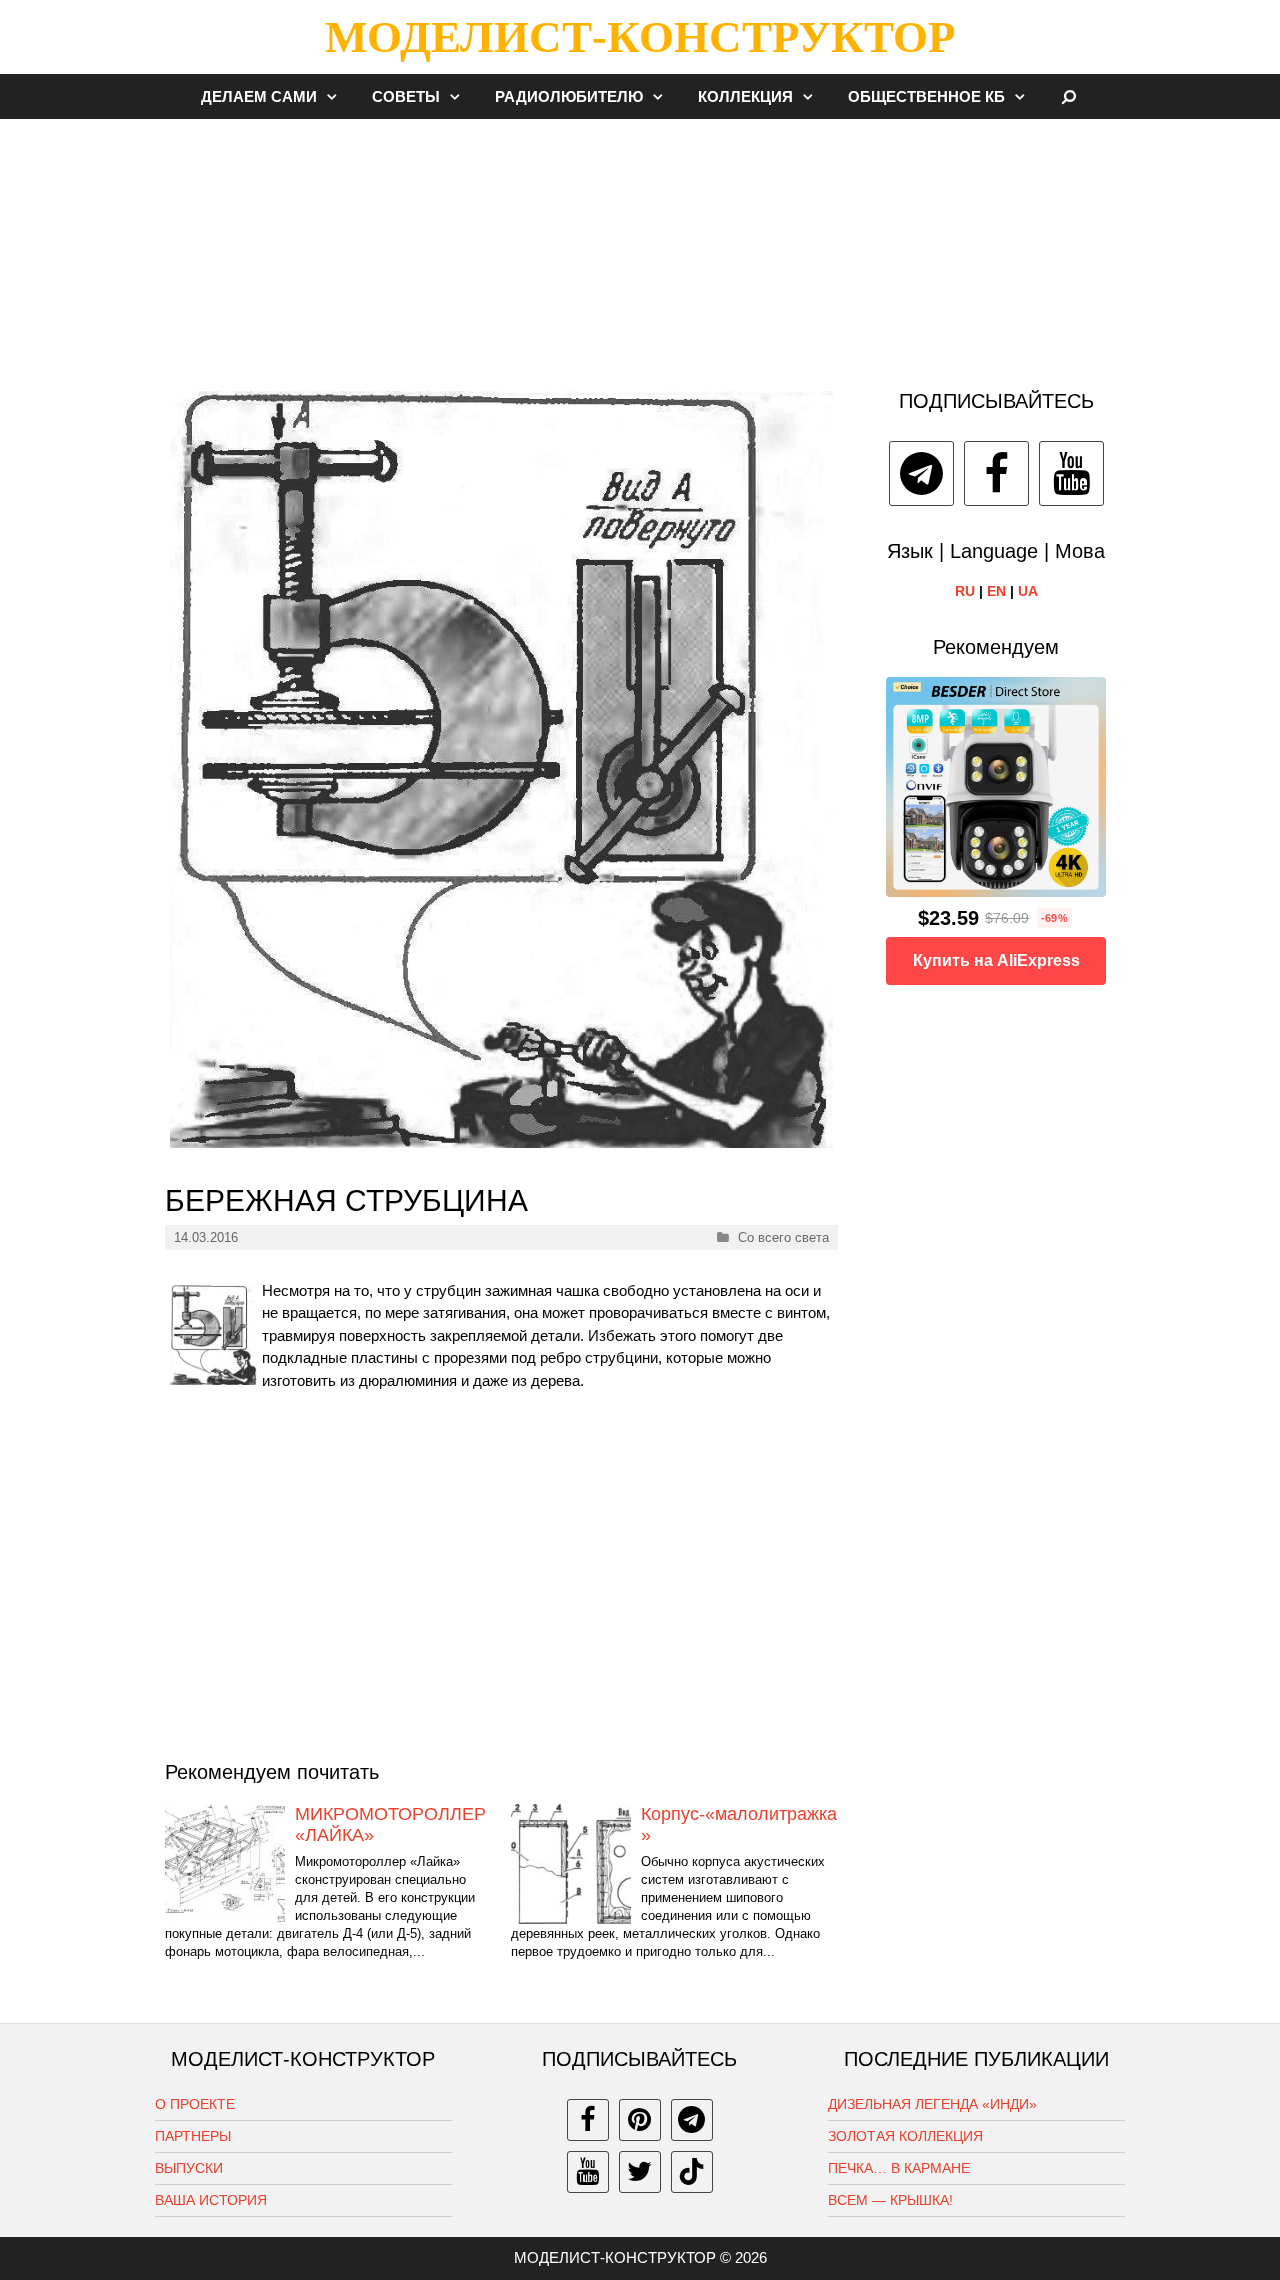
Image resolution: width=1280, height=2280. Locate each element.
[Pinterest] (640, 2120)
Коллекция (745, 96)
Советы (406, 96)
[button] (337, 96)
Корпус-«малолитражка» (739, 1825)
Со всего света (783, 1237)
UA (1028, 591)
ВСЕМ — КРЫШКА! (890, 2200)
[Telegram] (921, 473)
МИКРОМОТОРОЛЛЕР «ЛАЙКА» (390, 1825)
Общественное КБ (926, 96)
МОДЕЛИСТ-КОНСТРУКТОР (640, 37)
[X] (640, 2172)
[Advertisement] (640, 244)
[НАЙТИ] (1069, 96)
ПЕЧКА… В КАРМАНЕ (899, 2168)
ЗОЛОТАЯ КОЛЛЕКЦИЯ (905, 2136)
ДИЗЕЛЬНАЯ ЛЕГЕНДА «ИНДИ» (932, 2104)
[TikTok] (692, 2172)
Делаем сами (259, 96)
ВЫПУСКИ (189, 2168)
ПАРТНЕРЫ (193, 2136)
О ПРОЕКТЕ (195, 2104)
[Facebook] (996, 473)
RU (965, 591)
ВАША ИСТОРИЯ (211, 2200)
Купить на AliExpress (996, 960)
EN (996, 591)
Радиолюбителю (569, 96)
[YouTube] (1071, 473)
